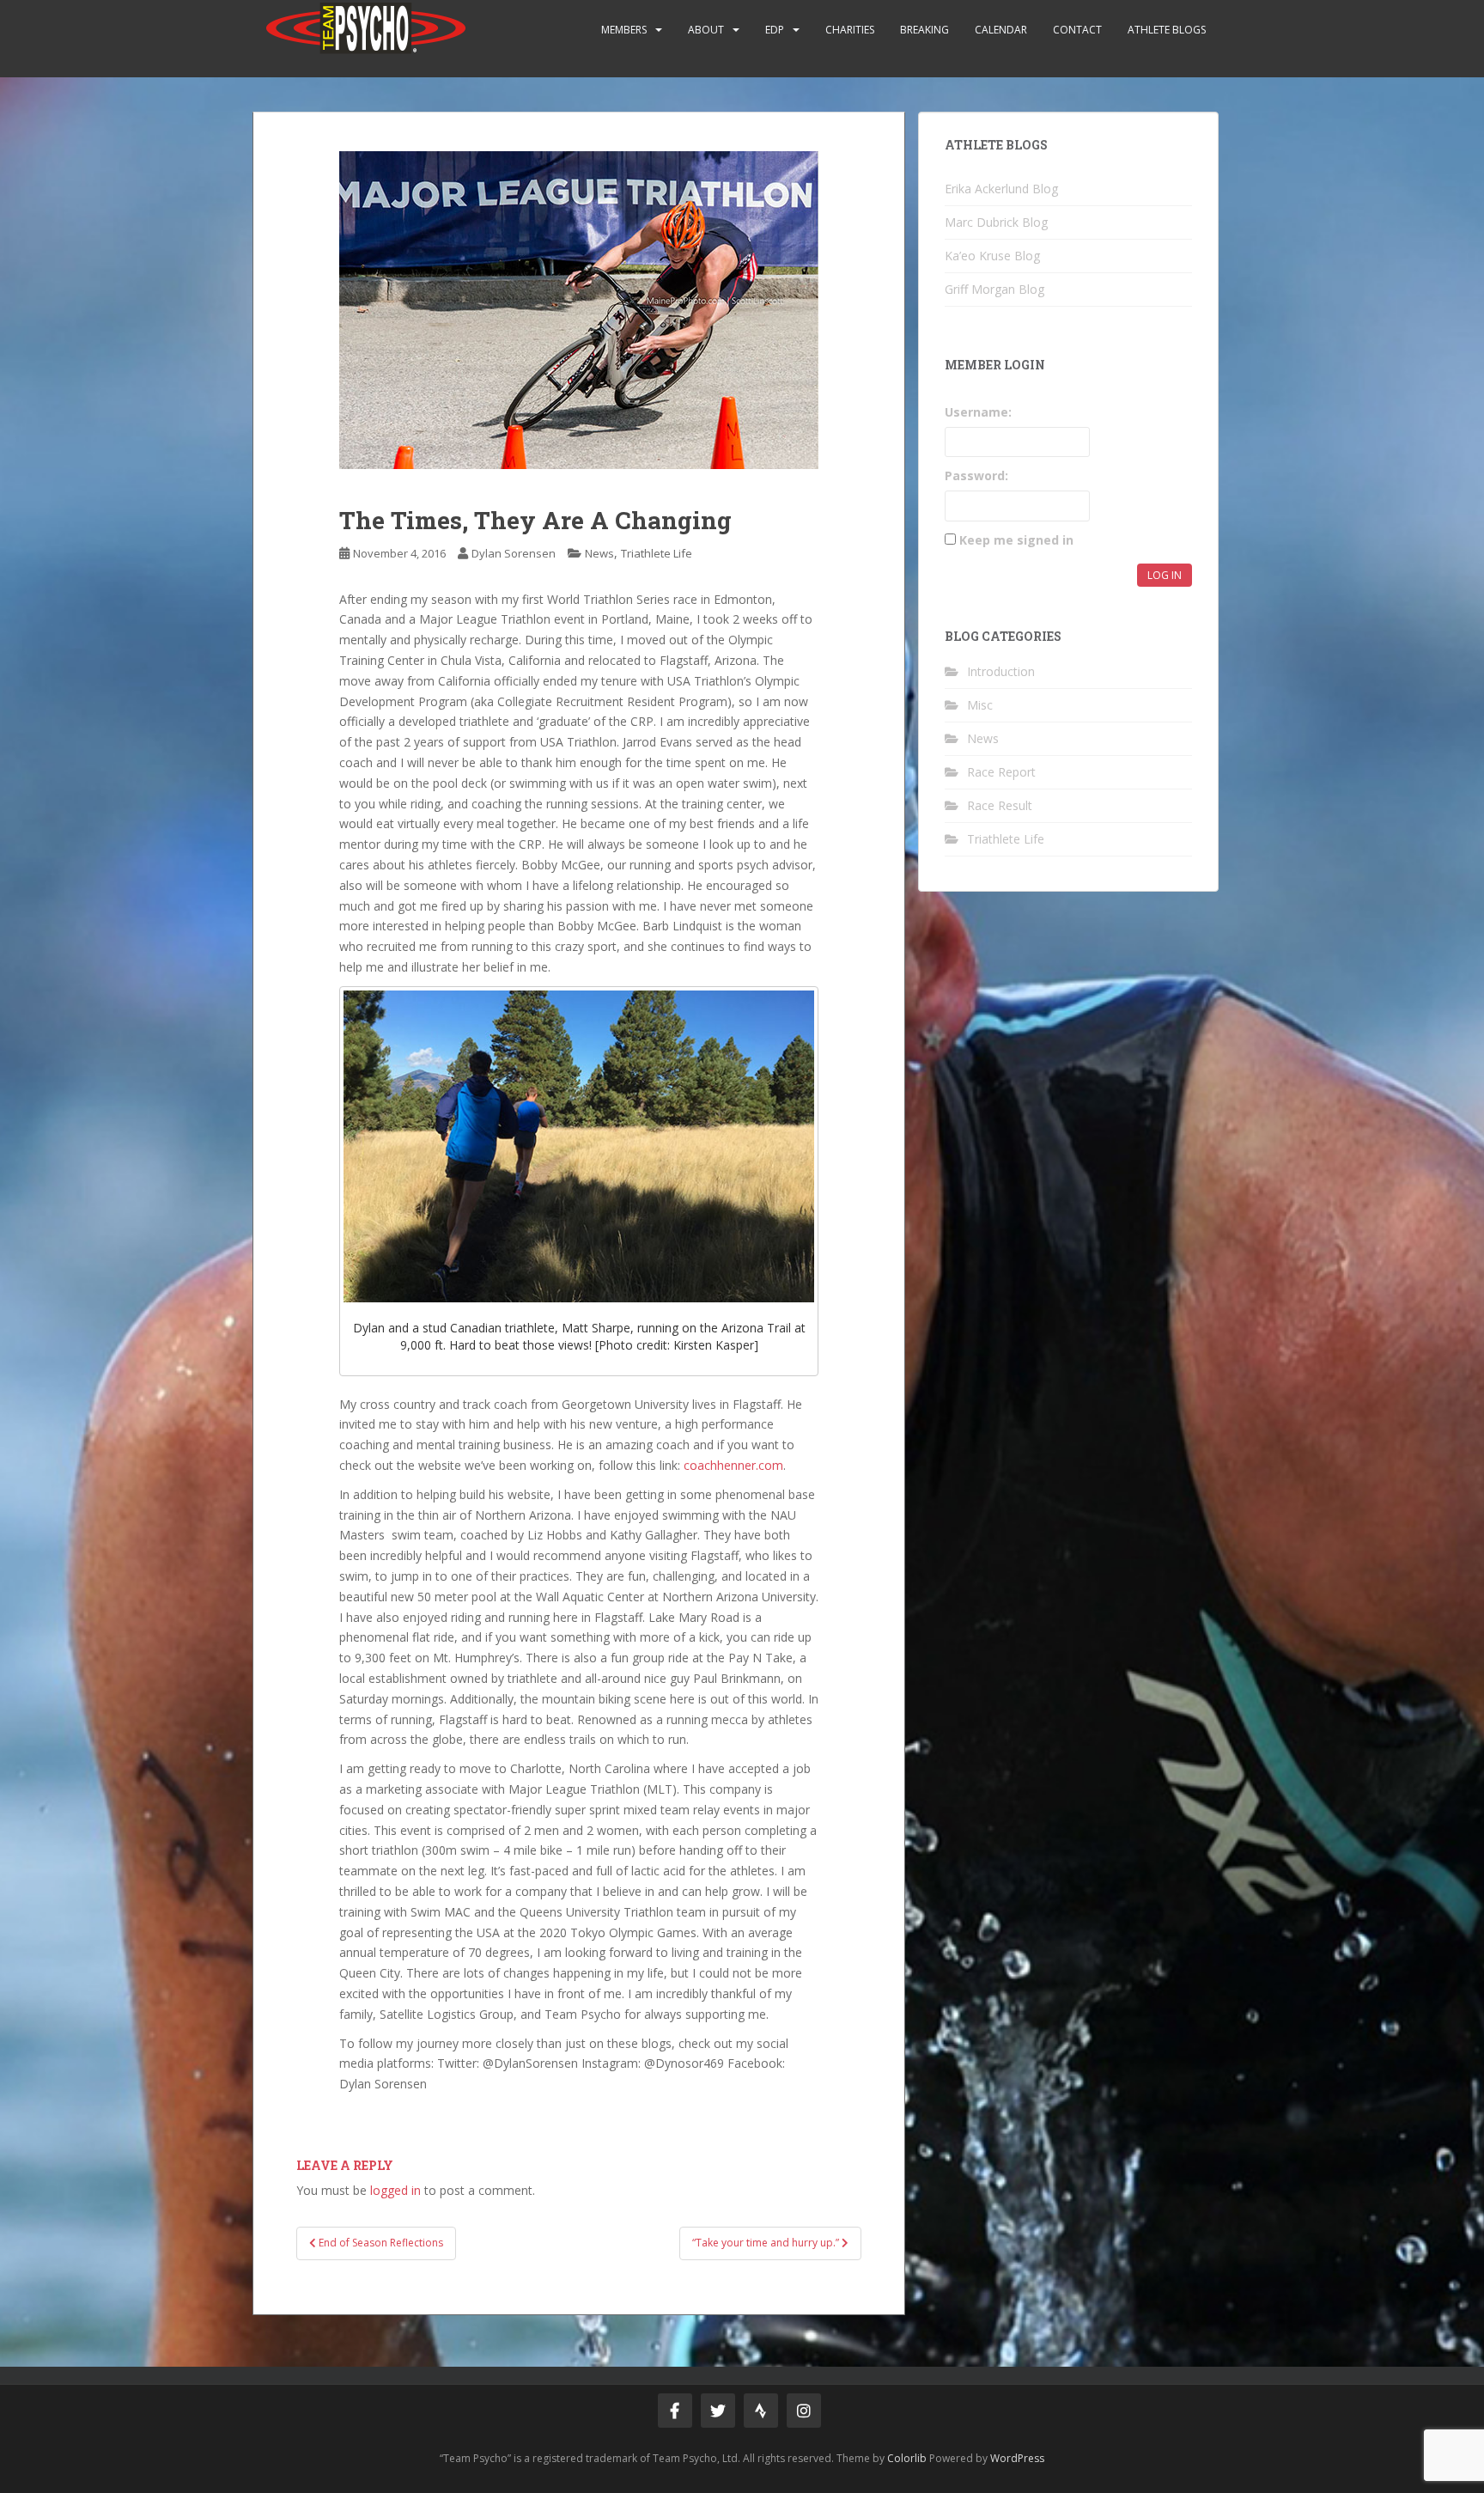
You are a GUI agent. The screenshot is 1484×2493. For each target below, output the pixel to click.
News (599, 553)
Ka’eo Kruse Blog (992, 256)
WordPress (1017, 2458)
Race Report (1001, 772)
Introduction (1001, 671)
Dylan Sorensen (514, 553)
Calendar (1001, 30)
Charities (850, 30)
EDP (775, 30)
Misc (980, 705)
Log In (1165, 575)
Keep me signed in (1016, 540)
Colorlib (907, 2458)
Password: (976, 475)
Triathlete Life (657, 553)
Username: (978, 412)
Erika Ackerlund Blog (1001, 189)
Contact (1077, 30)
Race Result (1000, 805)
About (706, 30)
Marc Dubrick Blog (996, 222)
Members (624, 30)
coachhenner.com (733, 1465)
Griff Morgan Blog (994, 289)
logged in (395, 2190)
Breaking (924, 30)
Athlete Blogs (1167, 30)
